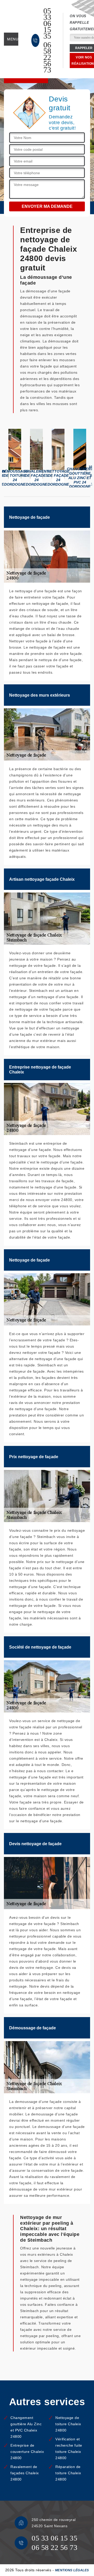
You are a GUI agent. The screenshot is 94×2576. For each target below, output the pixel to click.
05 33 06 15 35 (47, 23)
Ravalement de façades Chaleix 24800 (25, 2473)
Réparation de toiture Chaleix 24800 (68, 2473)
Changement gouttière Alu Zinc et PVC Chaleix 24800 (26, 2427)
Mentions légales (72, 2570)
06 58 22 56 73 (47, 57)
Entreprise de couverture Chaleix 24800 (27, 2452)
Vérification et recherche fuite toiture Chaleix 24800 (69, 2448)
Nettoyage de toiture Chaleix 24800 (68, 2424)
